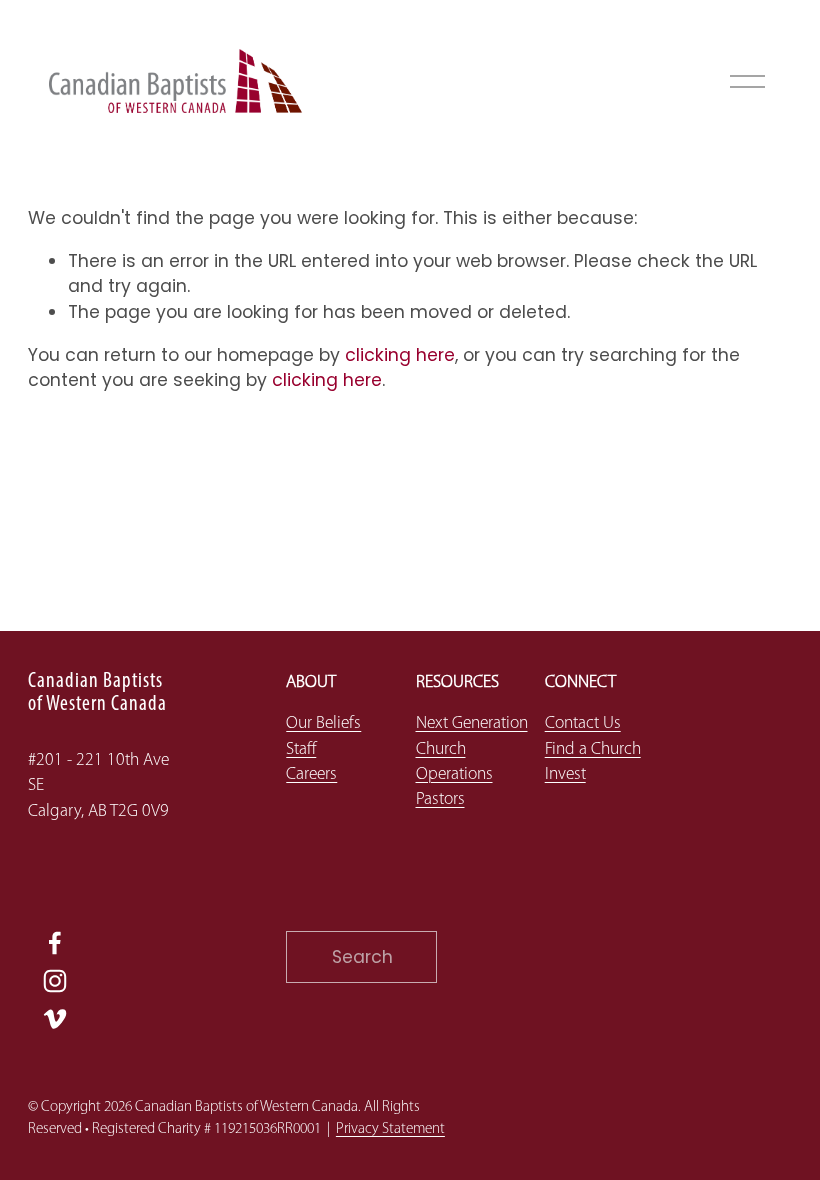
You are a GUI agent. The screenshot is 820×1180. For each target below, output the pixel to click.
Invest (565, 774)
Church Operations (454, 762)
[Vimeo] (55, 1019)
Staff (301, 749)
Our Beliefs (323, 723)
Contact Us (583, 723)
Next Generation (472, 723)
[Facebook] (55, 943)
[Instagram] (55, 981)
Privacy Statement (390, 1129)
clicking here (400, 355)
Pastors (440, 799)
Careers (311, 774)
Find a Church (593, 749)
